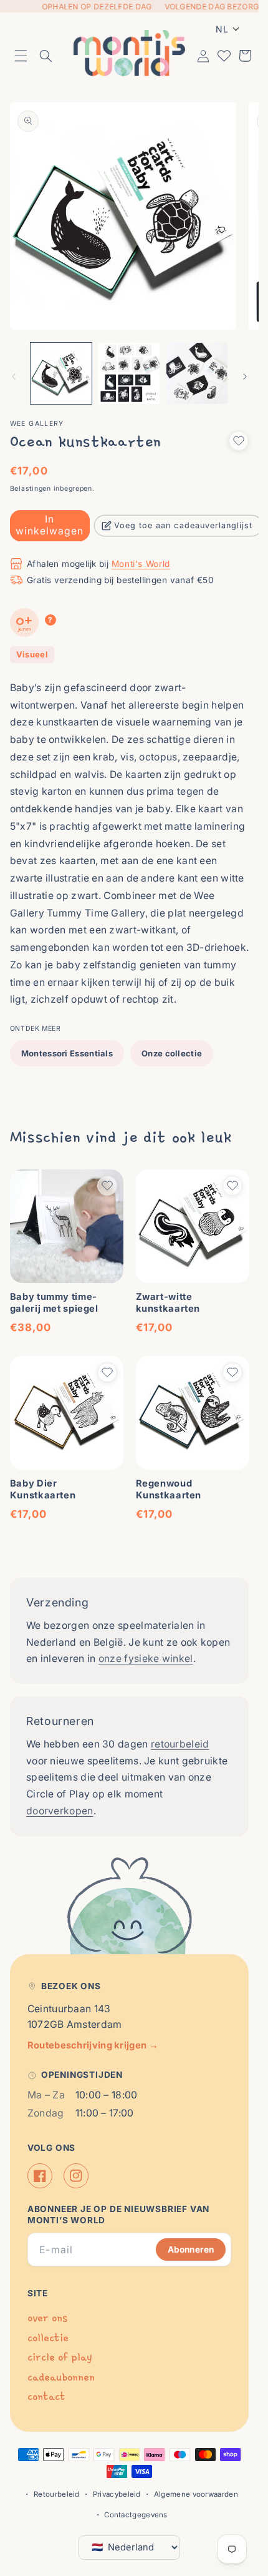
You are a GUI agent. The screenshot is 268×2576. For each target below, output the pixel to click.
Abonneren (191, 2249)
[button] (21, 56)
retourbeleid (180, 1744)
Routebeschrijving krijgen (93, 2045)
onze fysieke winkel (146, 1659)
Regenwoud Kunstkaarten (169, 1489)
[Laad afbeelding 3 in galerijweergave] (197, 373)
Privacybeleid (117, 2494)
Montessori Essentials (67, 1053)
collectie (48, 2338)
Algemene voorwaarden (196, 2494)
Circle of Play (60, 2357)
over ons (47, 2318)
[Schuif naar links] (14, 376)
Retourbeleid (57, 2494)
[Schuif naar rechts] (245, 376)
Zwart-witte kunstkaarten (168, 1303)
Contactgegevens (136, 2515)
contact (46, 2397)
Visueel (32, 654)
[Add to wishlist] (239, 441)
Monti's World (141, 564)
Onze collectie (172, 1053)
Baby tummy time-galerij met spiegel (54, 1303)
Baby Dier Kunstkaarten (43, 1489)
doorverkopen (60, 1811)
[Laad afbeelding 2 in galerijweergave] (129, 373)
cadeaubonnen (61, 2377)
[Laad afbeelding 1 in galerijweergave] (61, 373)
